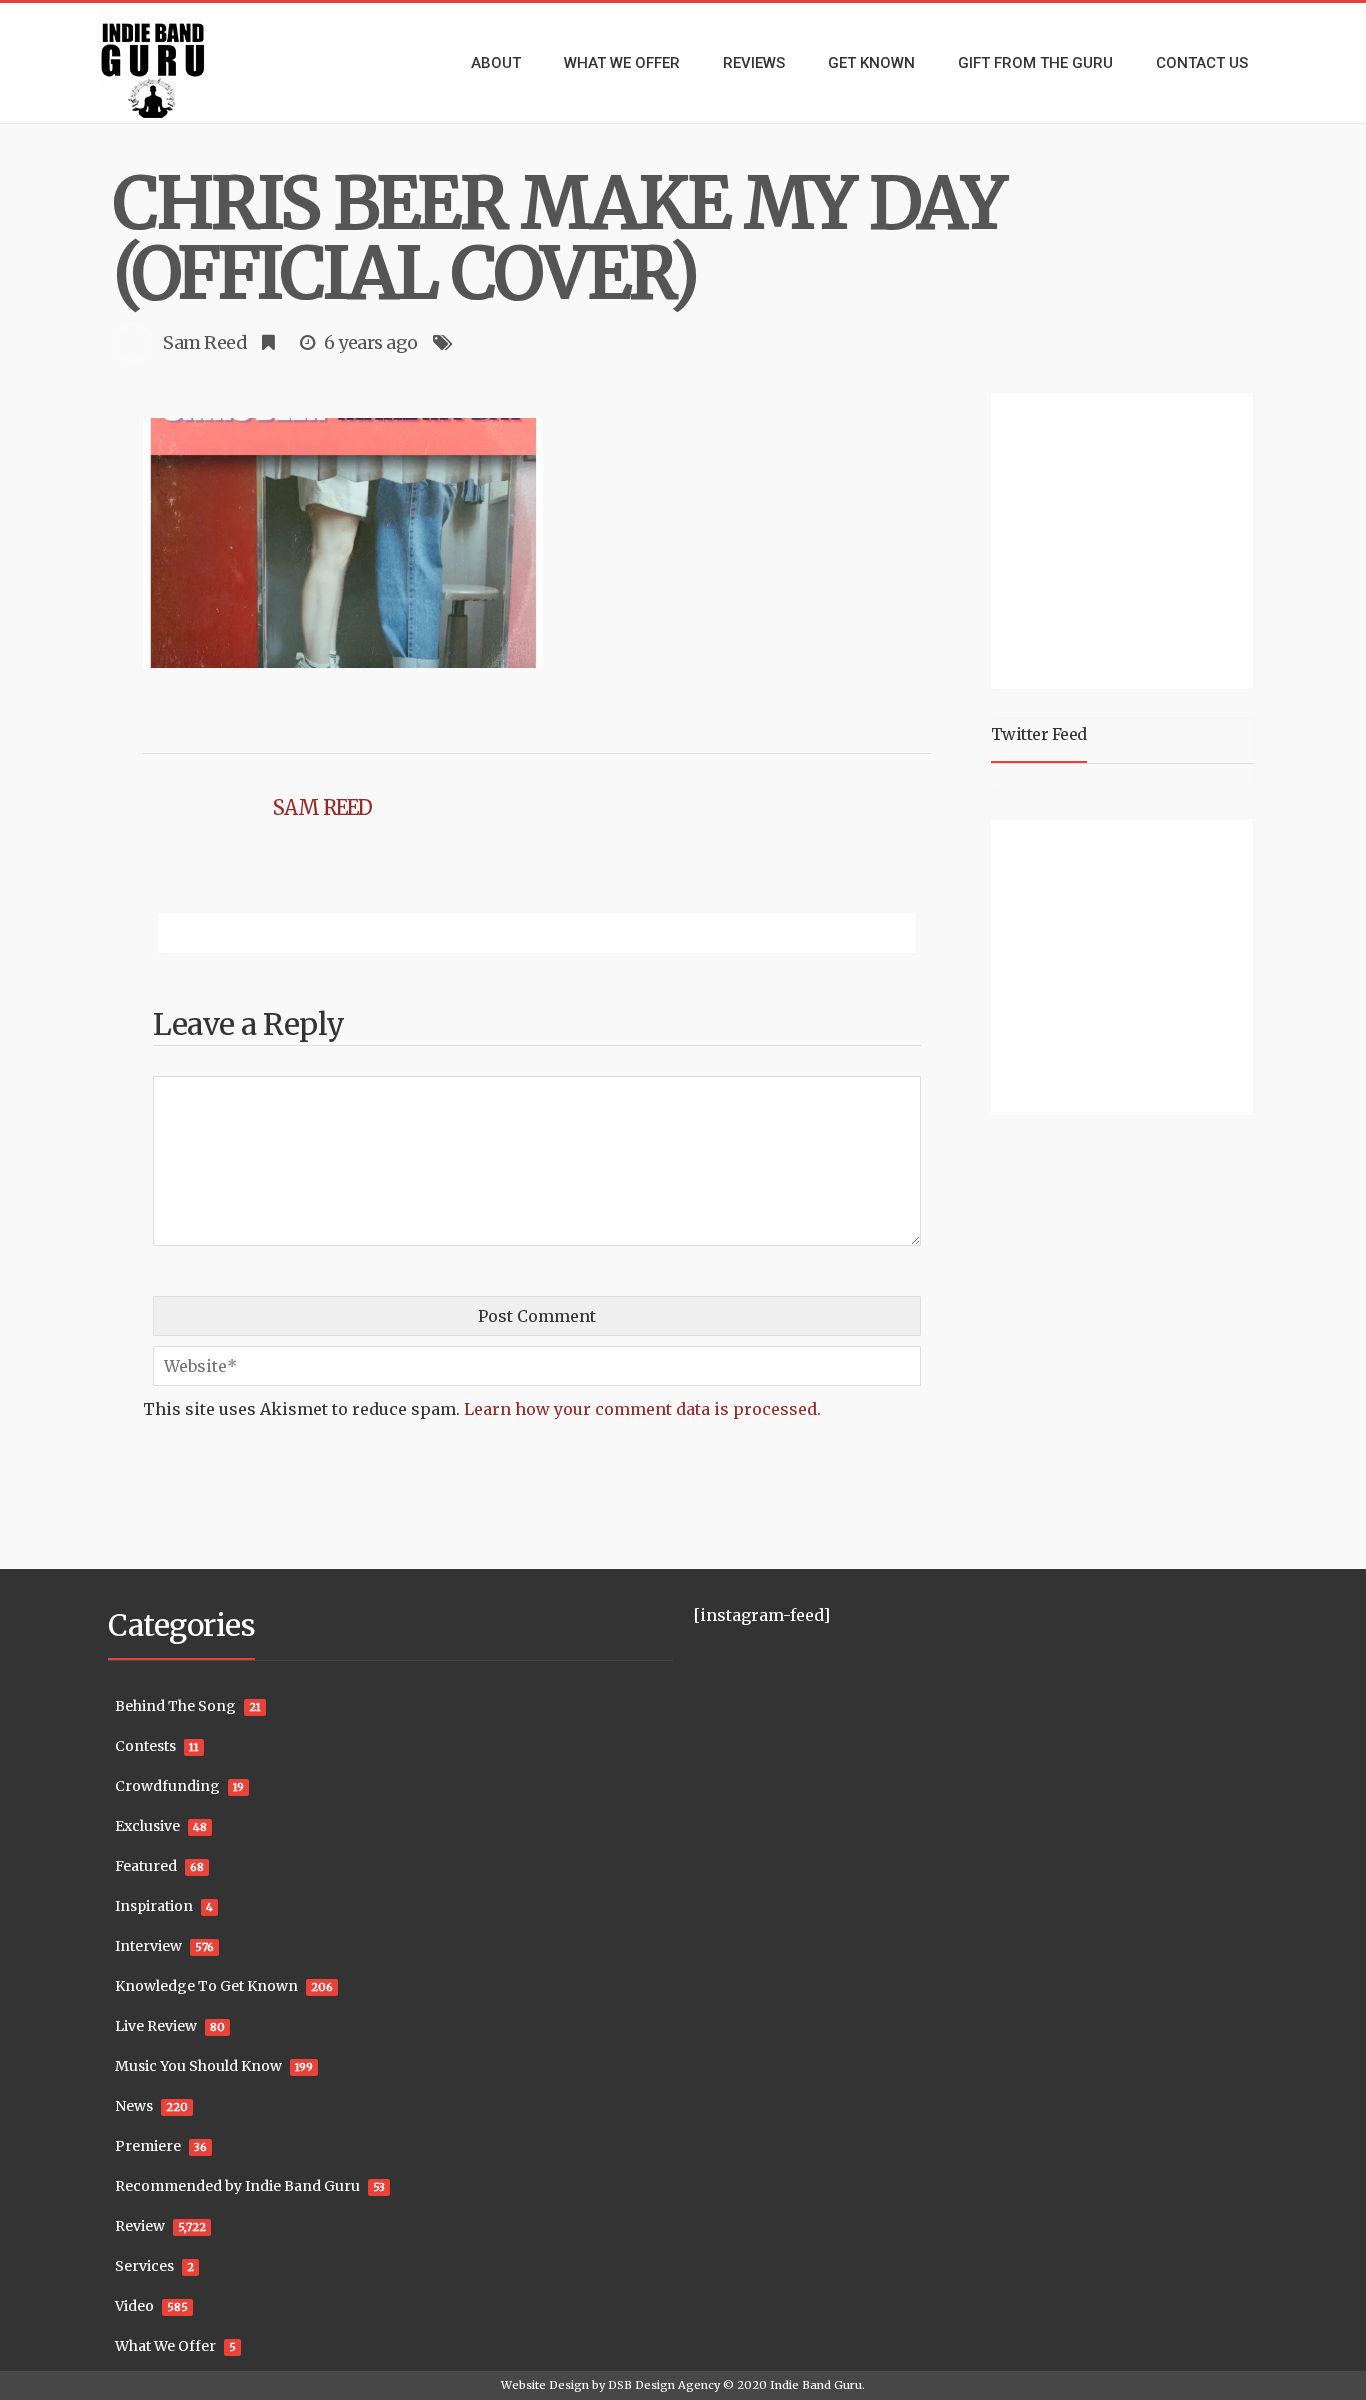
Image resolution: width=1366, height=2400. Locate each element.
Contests (145, 1746)
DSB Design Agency (664, 2385)
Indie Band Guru (816, 2385)
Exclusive (147, 1826)
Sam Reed (205, 342)
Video (134, 2306)
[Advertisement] (1126, 538)
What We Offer (165, 2346)
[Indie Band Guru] (183, 63)
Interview (148, 1946)
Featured (146, 1866)
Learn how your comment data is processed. (642, 1409)
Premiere (148, 2146)
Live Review (156, 2026)
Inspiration (154, 1906)
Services (144, 2266)
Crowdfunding (167, 1786)
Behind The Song (175, 1706)
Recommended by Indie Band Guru (237, 2186)
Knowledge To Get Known (206, 1986)
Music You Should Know (198, 2066)
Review (140, 2226)
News (134, 2106)
